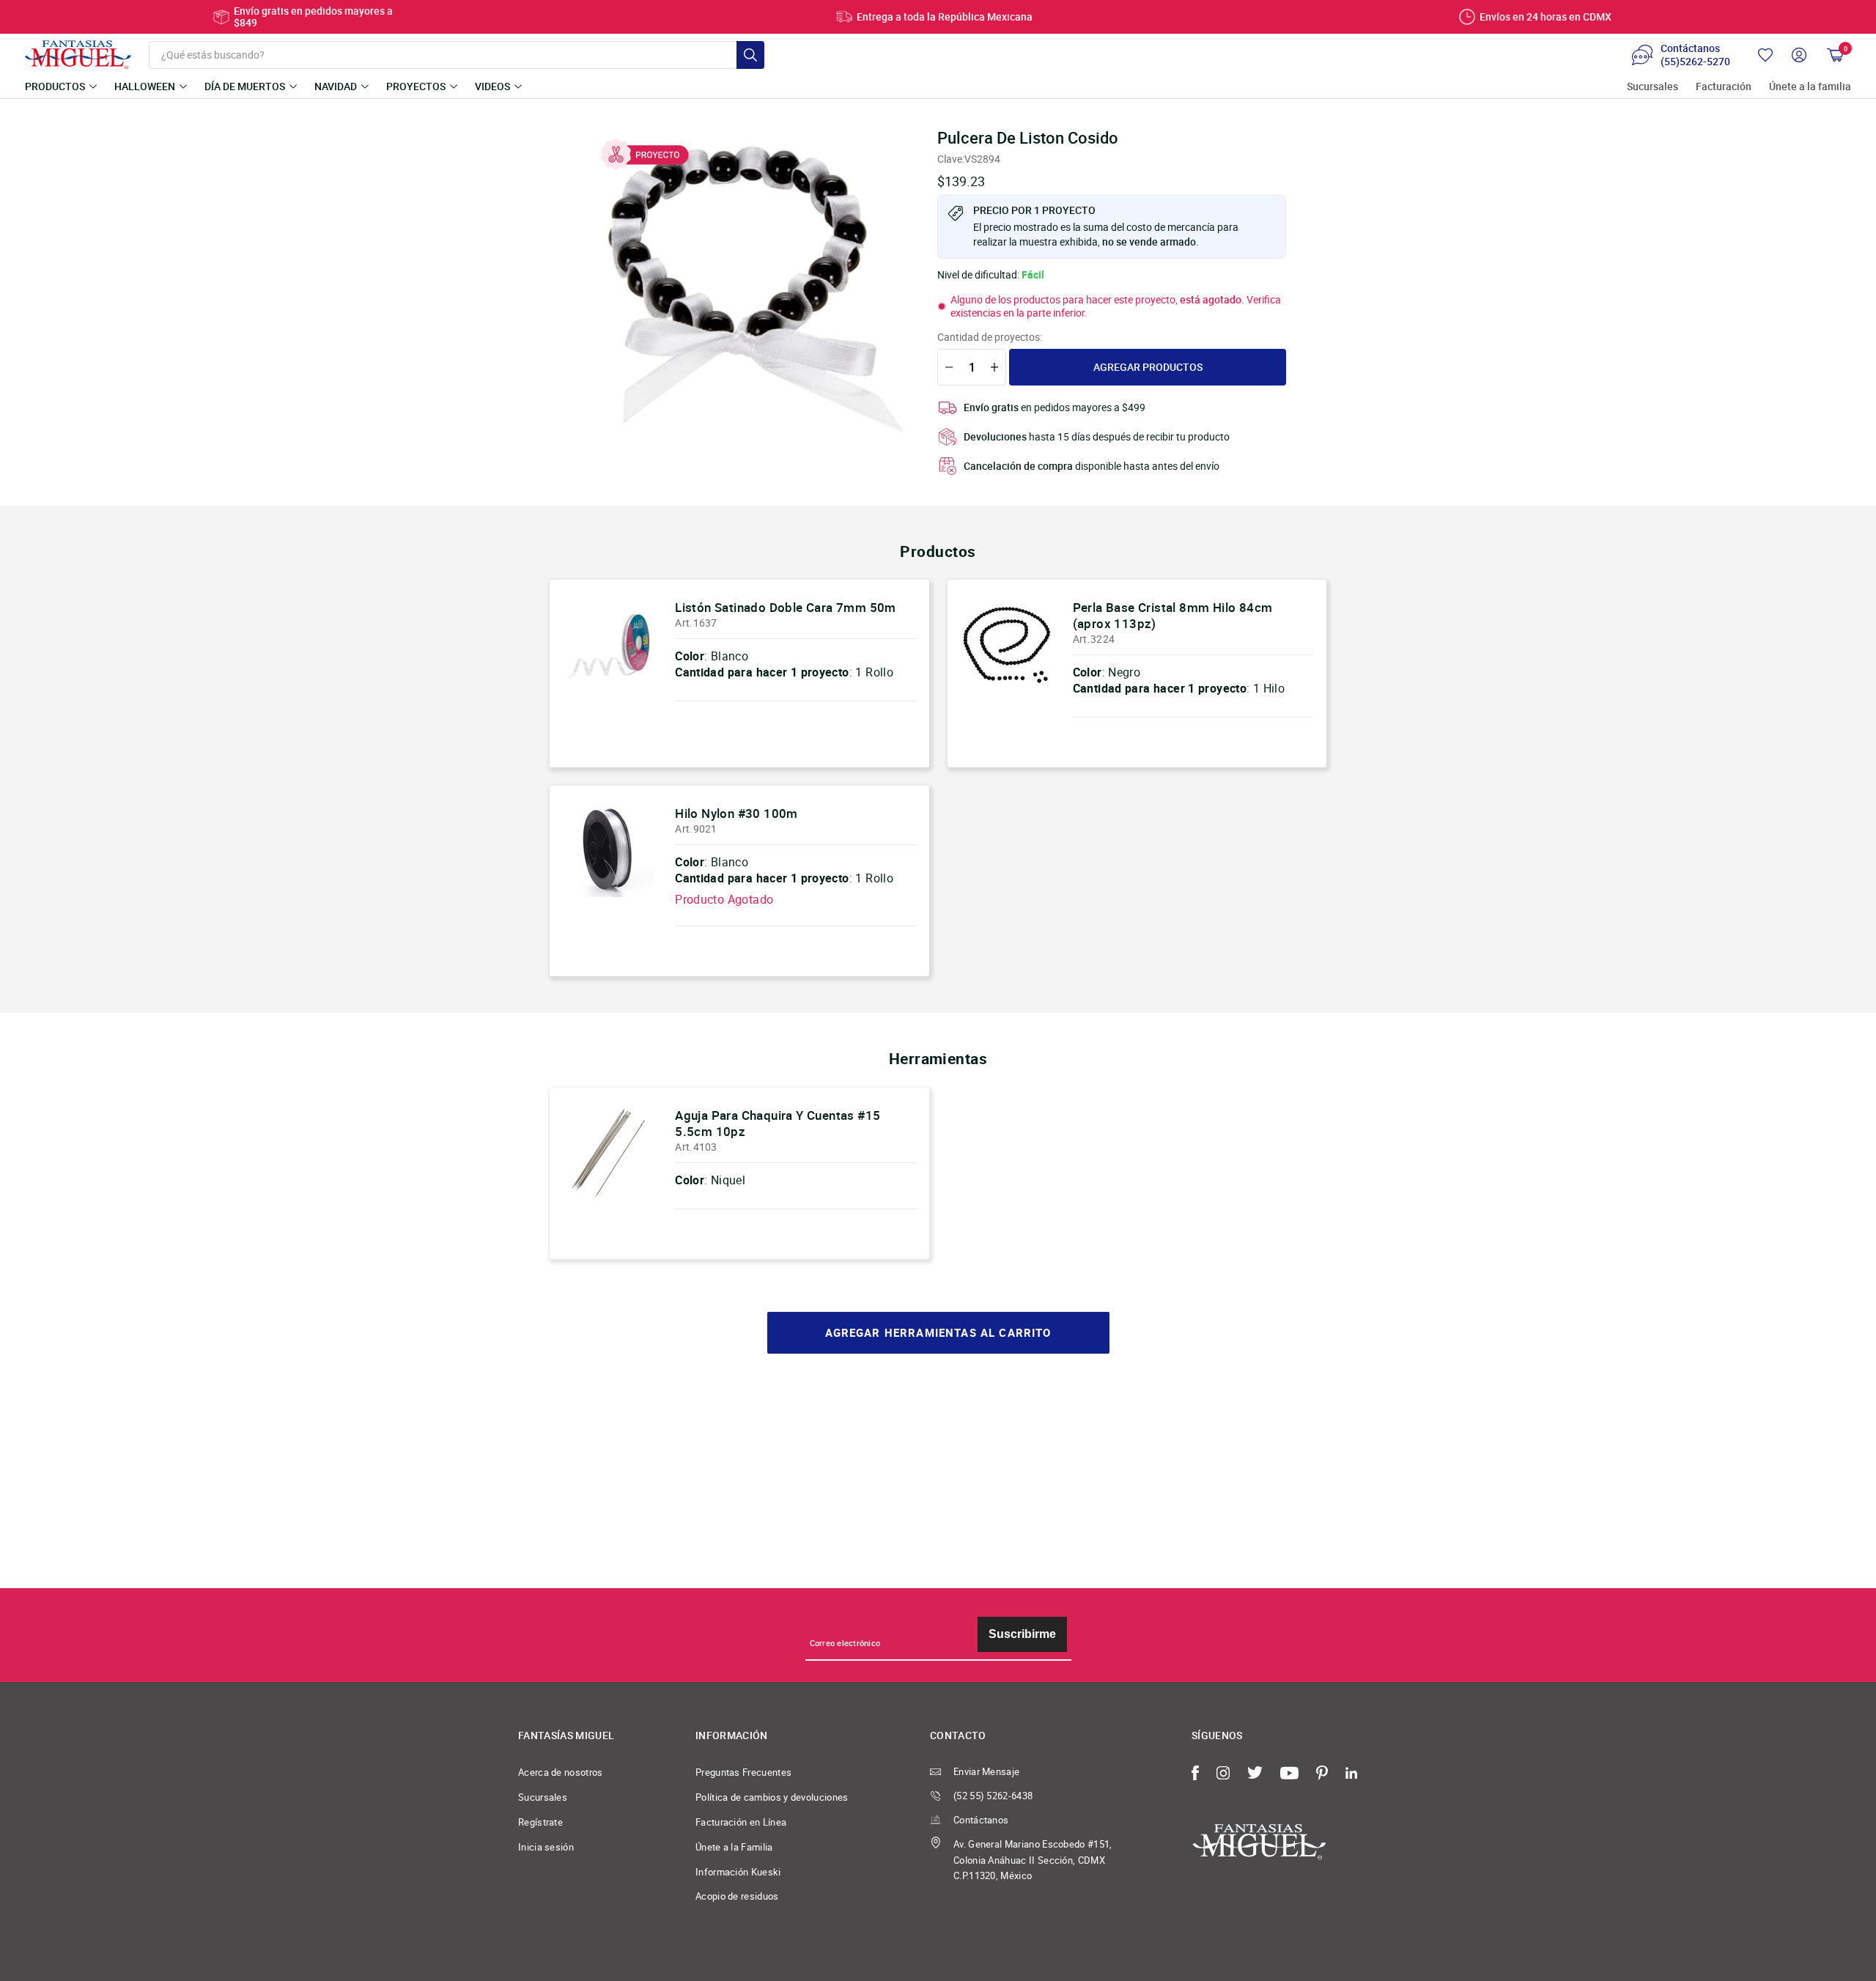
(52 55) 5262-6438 (993, 1796)
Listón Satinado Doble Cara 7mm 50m (786, 607)
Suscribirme (1022, 1634)
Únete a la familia (1810, 87)
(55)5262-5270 (1695, 62)
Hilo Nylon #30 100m (736, 813)
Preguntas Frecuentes (743, 1772)
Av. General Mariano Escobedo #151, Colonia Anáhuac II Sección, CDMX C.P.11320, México (1033, 1860)
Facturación (1724, 87)
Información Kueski (738, 1872)
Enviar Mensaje (986, 1771)
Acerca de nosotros (561, 1772)
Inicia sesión (546, 1847)
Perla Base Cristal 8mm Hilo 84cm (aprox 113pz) (1173, 615)
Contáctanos (981, 1820)
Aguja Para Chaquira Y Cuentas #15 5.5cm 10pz (778, 1123)
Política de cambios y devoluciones (772, 1797)
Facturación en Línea (741, 1822)
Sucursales (1652, 87)
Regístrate (540, 1822)
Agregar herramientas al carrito (938, 1333)
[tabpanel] (748, 287)
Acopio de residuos (737, 1896)
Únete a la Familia (734, 1847)
